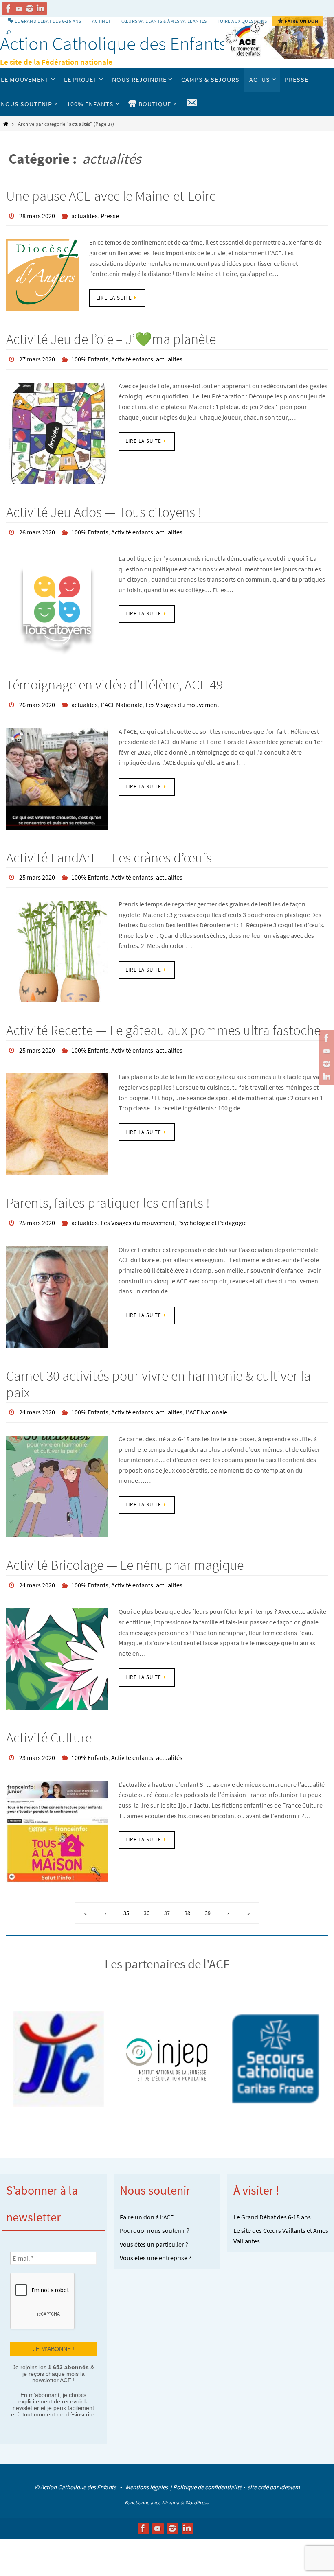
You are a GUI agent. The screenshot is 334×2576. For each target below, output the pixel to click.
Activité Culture (49, 1717)
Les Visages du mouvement (182, 697)
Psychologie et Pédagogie (212, 1208)
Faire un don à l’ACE (147, 2194)
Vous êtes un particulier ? (154, 2221)
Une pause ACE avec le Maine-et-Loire (111, 196)
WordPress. (197, 2479)
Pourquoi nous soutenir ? (155, 2208)
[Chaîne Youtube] (19, 9)
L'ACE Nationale (122, 697)
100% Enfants (90, 356)
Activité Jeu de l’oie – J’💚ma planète (111, 337)
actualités (85, 215)
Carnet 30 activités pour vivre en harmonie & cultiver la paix (158, 1368)
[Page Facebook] (9, 9)
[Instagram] (30, 9)
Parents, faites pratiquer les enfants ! (108, 1189)
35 (126, 1890)
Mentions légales (147, 2463)
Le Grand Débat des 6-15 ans (272, 2194)
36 (147, 1890)
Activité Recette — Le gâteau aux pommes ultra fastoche (163, 1019)
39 (208, 1890)
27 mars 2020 (37, 356)
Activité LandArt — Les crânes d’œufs (109, 848)
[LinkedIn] (40, 9)
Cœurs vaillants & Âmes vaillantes (164, 21)
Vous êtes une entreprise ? (156, 2235)
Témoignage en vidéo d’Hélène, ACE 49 (114, 678)
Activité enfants (132, 356)
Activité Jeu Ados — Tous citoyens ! (104, 508)
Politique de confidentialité (208, 2463)
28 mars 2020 (37, 215)
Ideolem (290, 2463)
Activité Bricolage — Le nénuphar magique (125, 1547)
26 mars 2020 (37, 526)
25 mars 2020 (37, 867)
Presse (110, 215)
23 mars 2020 (37, 1736)
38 (187, 1890)
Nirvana (170, 2479)
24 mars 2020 (37, 1395)
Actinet (101, 21)
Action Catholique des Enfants (113, 44)
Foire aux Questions (242, 21)
